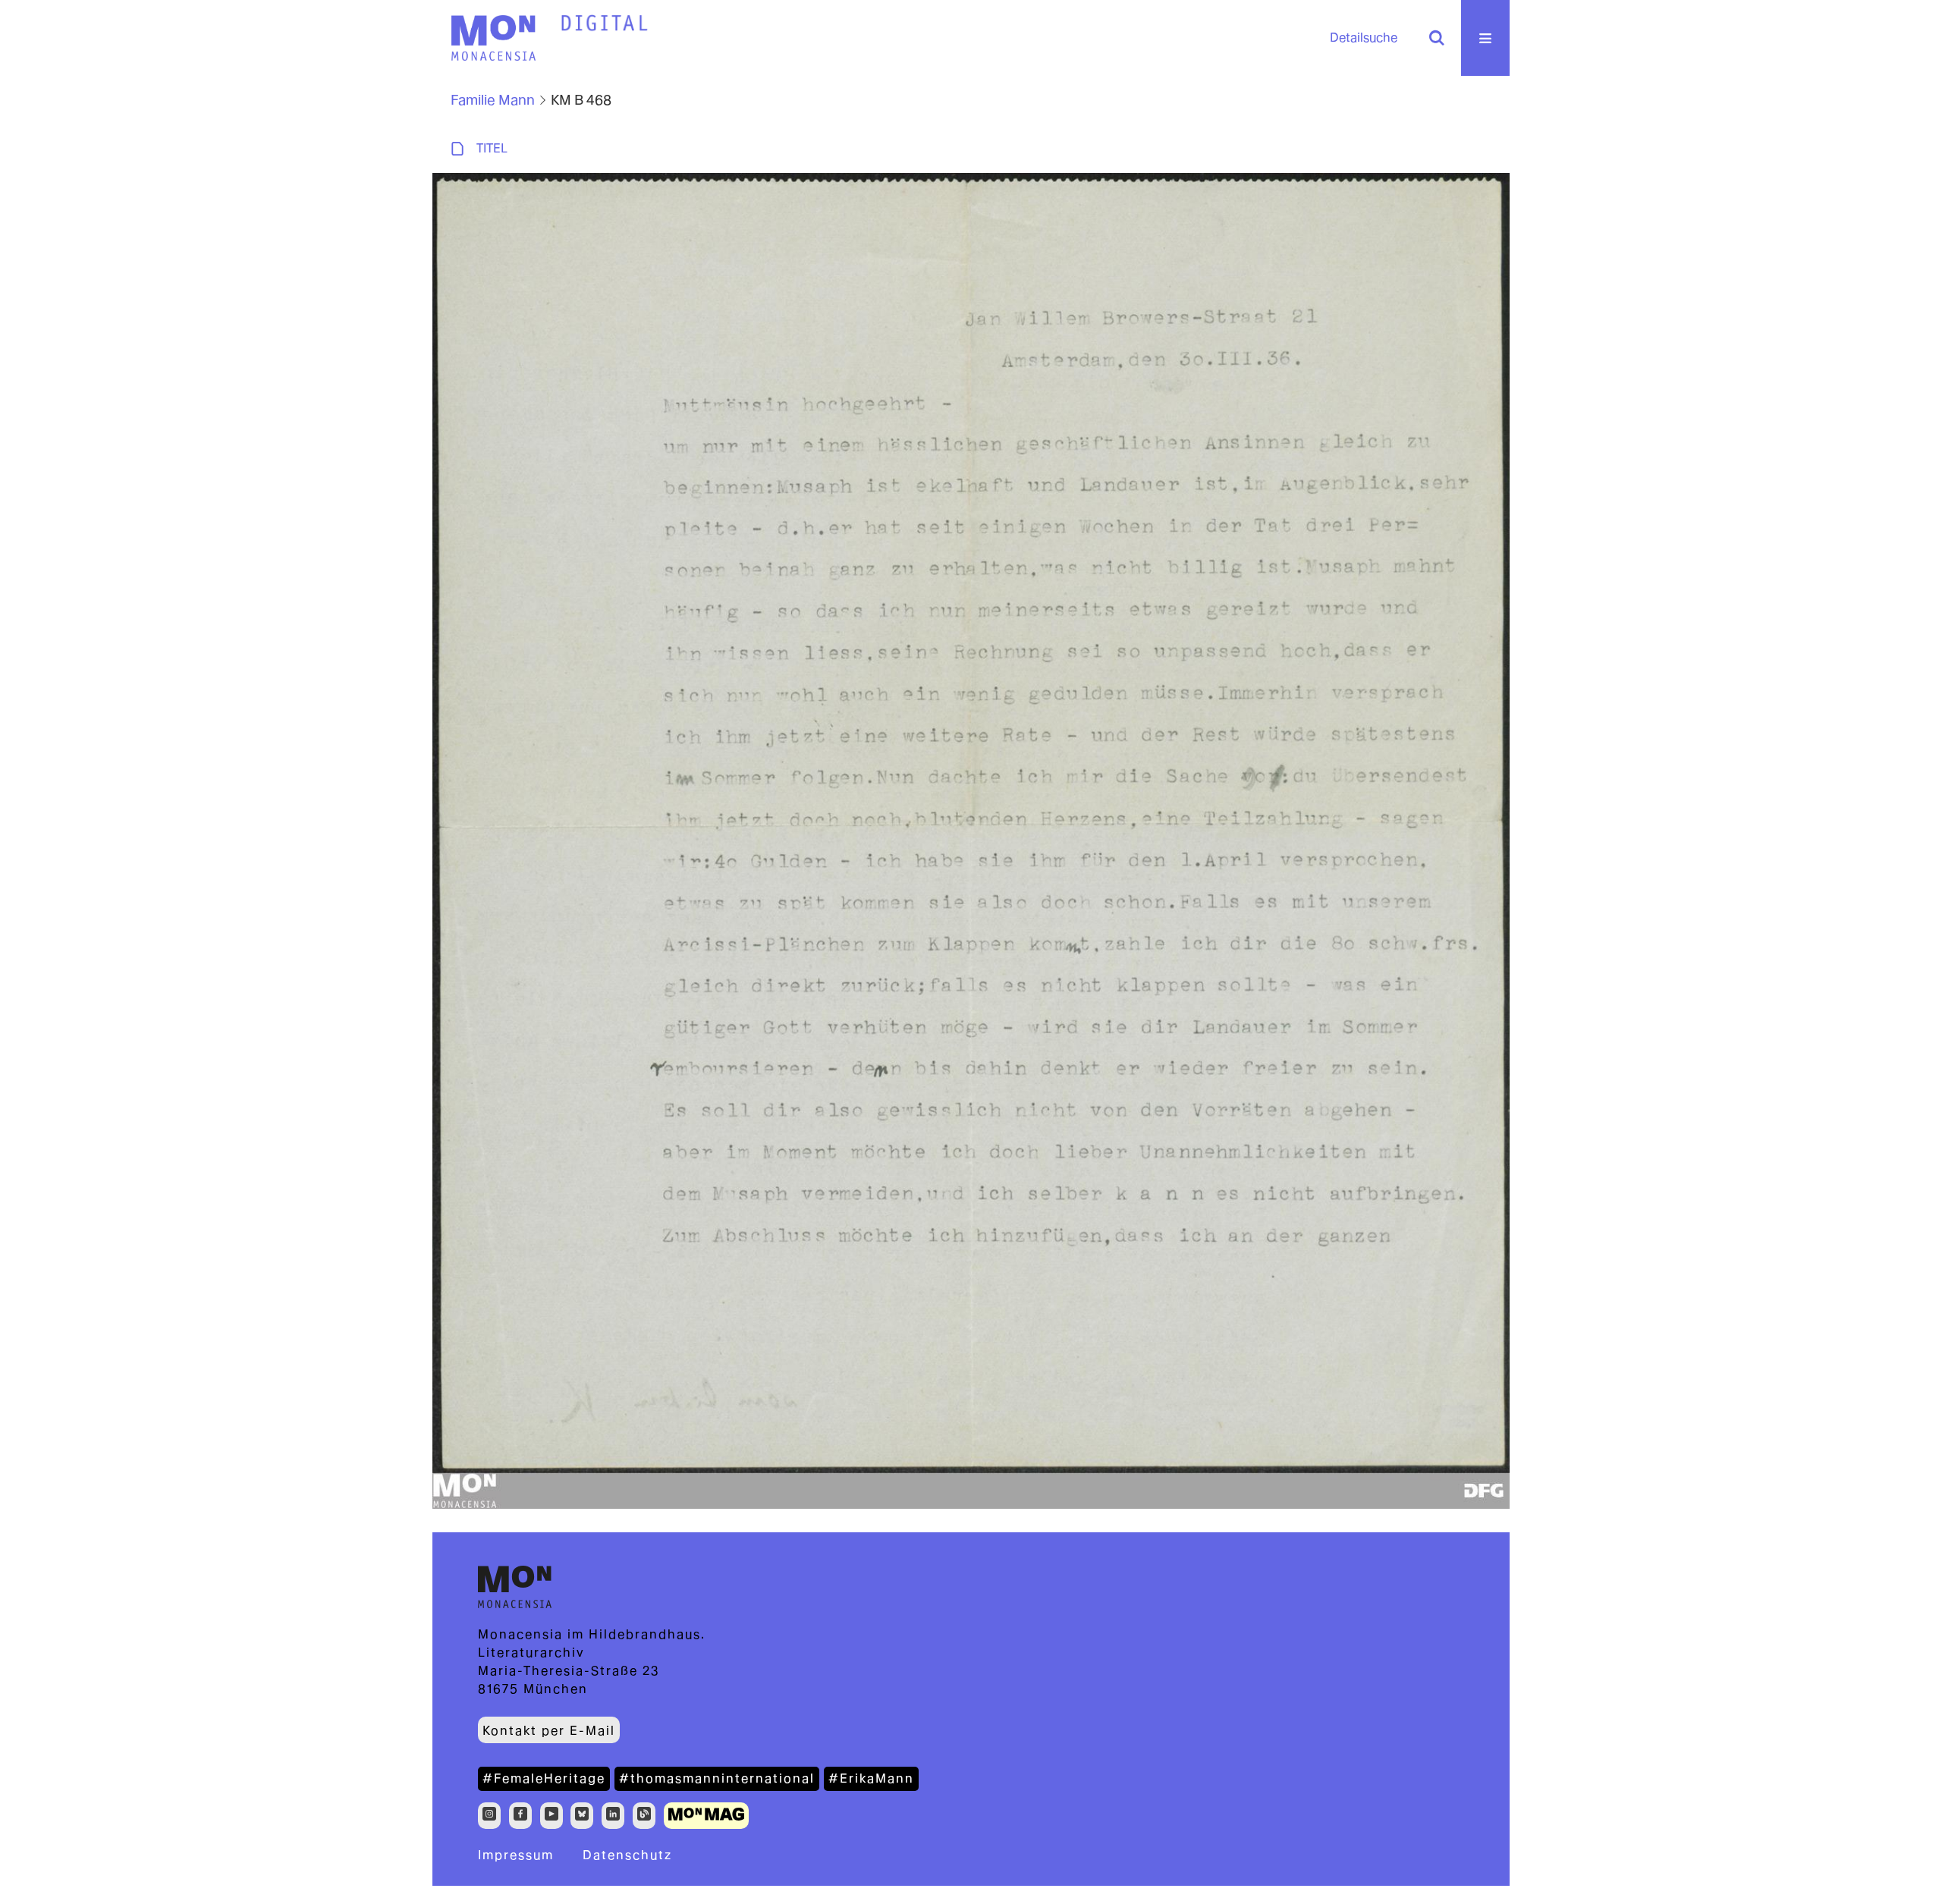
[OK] (1437, 38)
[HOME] (605, 24)
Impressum (516, 1855)
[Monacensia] (493, 38)
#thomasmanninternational (717, 1778)
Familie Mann (493, 100)
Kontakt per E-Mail (549, 1731)
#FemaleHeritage (544, 1778)
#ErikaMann (871, 1778)
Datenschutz (627, 1855)
